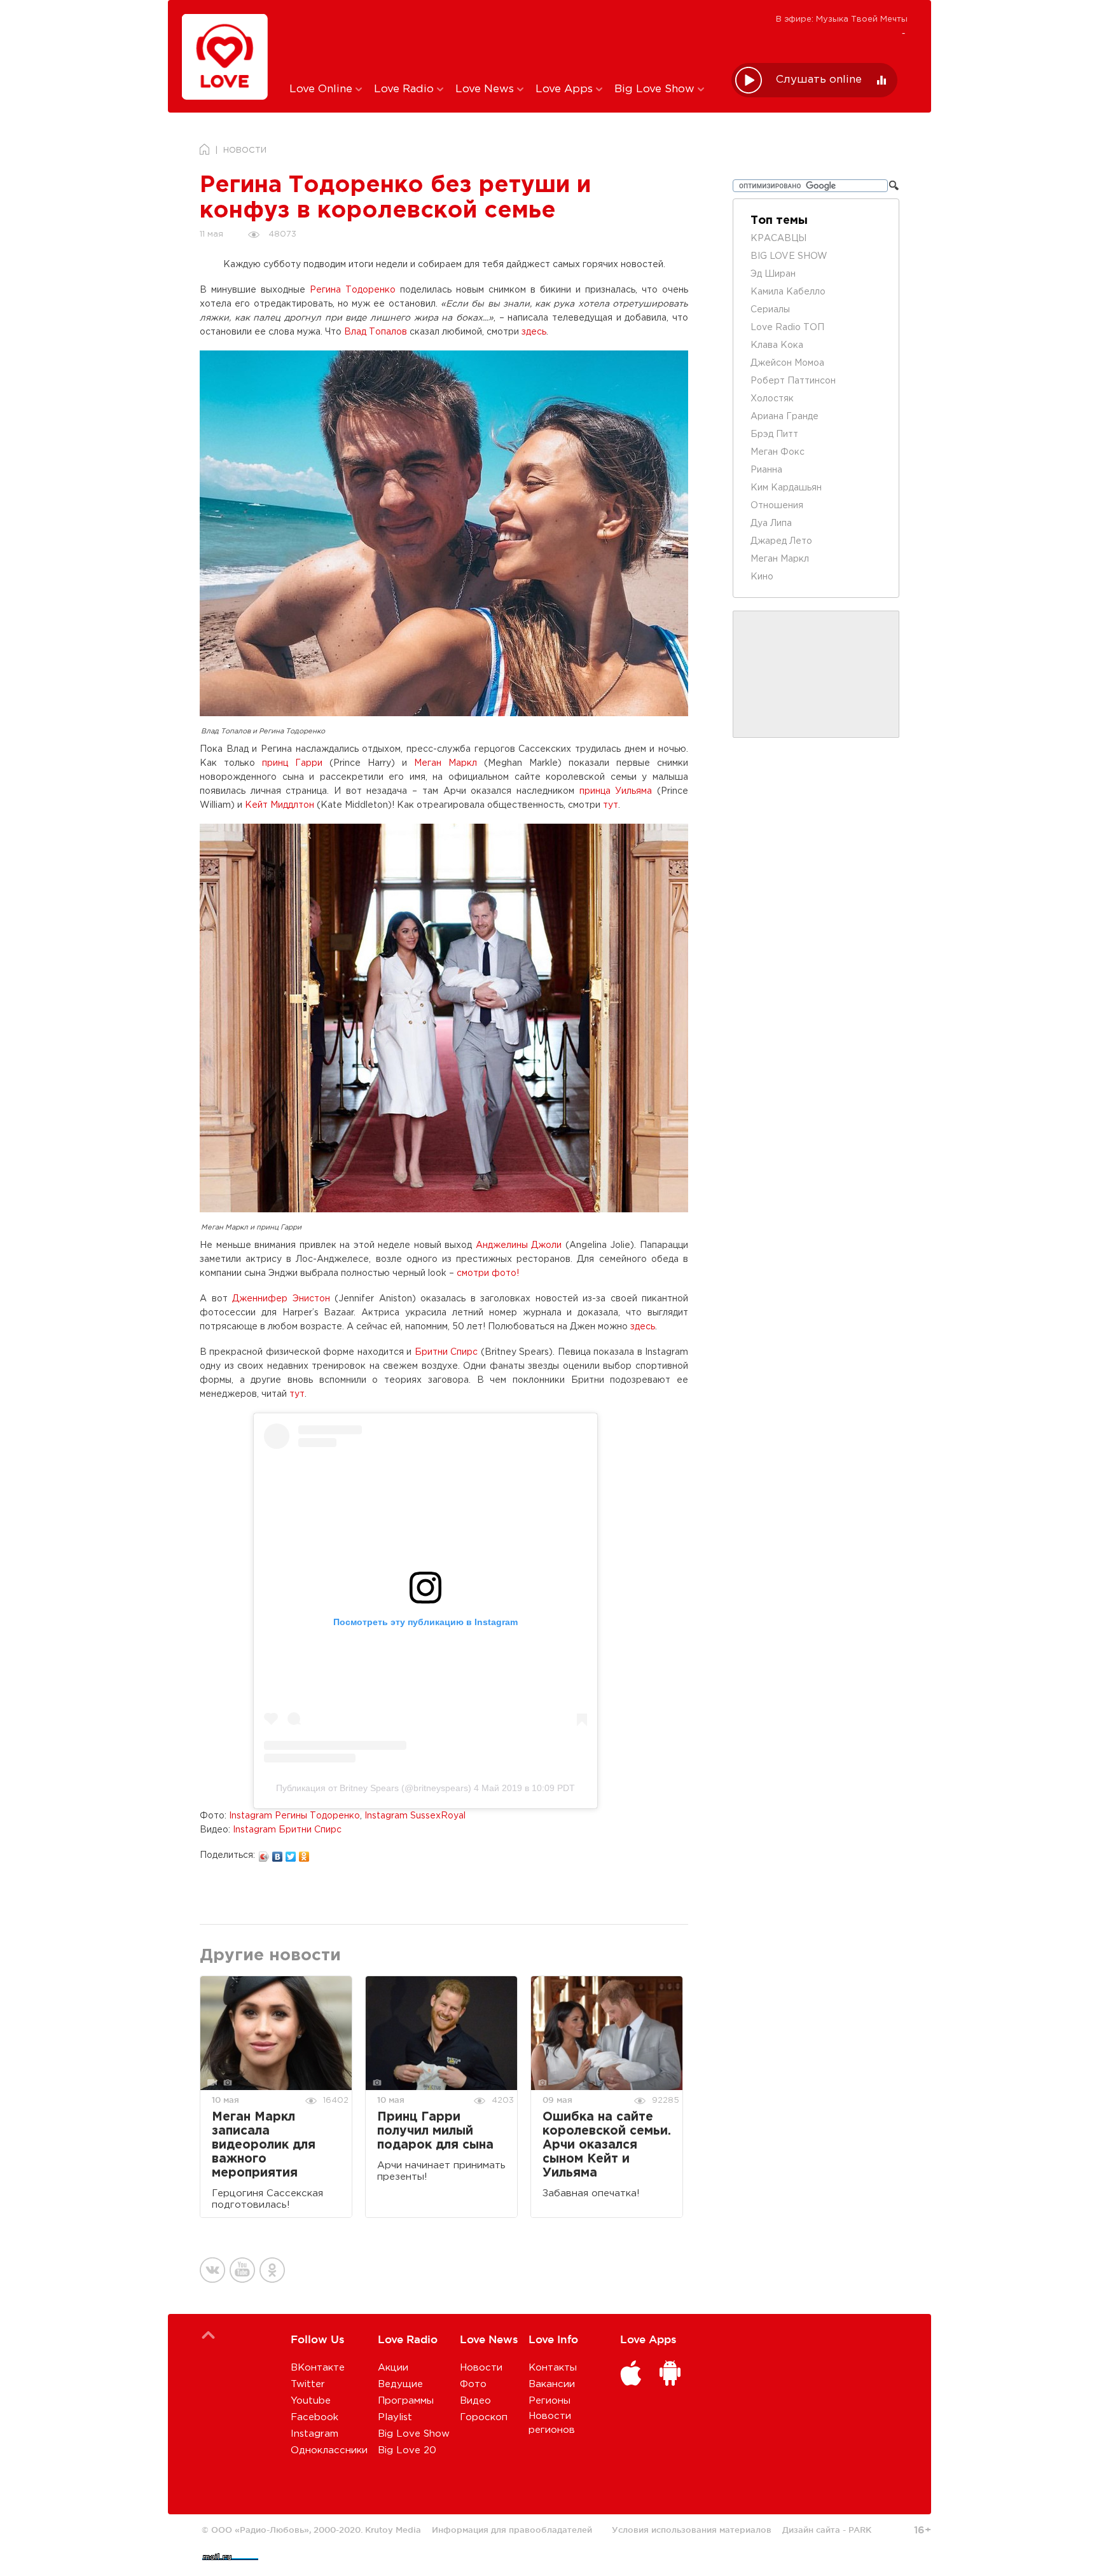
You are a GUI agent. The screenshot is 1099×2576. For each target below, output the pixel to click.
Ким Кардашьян (786, 488)
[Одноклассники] (304, 1853)
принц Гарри (292, 763)
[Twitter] (291, 1853)
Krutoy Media (393, 2530)
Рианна (766, 470)
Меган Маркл (446, 763)
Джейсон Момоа (787, 363)
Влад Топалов (376, 332)
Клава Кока (777, 345)
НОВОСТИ (245, 150)
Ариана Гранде (785, 417)
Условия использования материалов (692, 2530)
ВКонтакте (318, 2368)
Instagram (314, 2434)
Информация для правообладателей (512, 2530)
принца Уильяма (616, 791)
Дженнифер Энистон (281, 1299)
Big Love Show (656, 89)
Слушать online (819, 80)
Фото (473, 2384)
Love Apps (566, 89)
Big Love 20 (407, 2450)
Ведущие (400, 2384)
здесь (534, 332)
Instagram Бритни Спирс (287, 1830)
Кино (762, 577)
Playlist (395, 2417)
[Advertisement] (501, 40)
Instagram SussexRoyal (415, 1816)
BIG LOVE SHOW (789, 256)
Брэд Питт (774, 434)
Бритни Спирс (446, 1352)
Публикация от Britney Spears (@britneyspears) (374, 1788)
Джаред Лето (781, 541)
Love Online (322, 89)
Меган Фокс (778, 452)
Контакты (553, 2368)
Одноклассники (329, 2450)
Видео (475, 2401)
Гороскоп (484, 2417)
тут (611, 805)
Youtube (311, 2401)
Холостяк (772, 399)
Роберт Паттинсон (793, 381)
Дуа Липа (771, 523)
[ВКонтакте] (278, 1853)
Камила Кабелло (788, 292)
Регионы (549, 2401)
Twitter (308, 2384)
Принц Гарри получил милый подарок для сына (435, 2131)
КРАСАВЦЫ (778, 239)
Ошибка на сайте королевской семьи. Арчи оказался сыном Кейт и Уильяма (607, 2145)
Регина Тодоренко (353, 290)
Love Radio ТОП (787, 328)
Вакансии (552, 2384)
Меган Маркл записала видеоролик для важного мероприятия (264, 2145)
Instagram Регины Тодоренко (294, 1816)
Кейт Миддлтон (280, 805)
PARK (860, 2530)
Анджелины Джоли (519, 1245)
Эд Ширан (773, 274)
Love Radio (405, 89)
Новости (481, 2368)
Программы (406, 2401)
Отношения (777, 506)
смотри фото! (488, 1273)
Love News (486, 89)
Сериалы (770, 310)
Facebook (314, 2417)
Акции (393, 2368)
